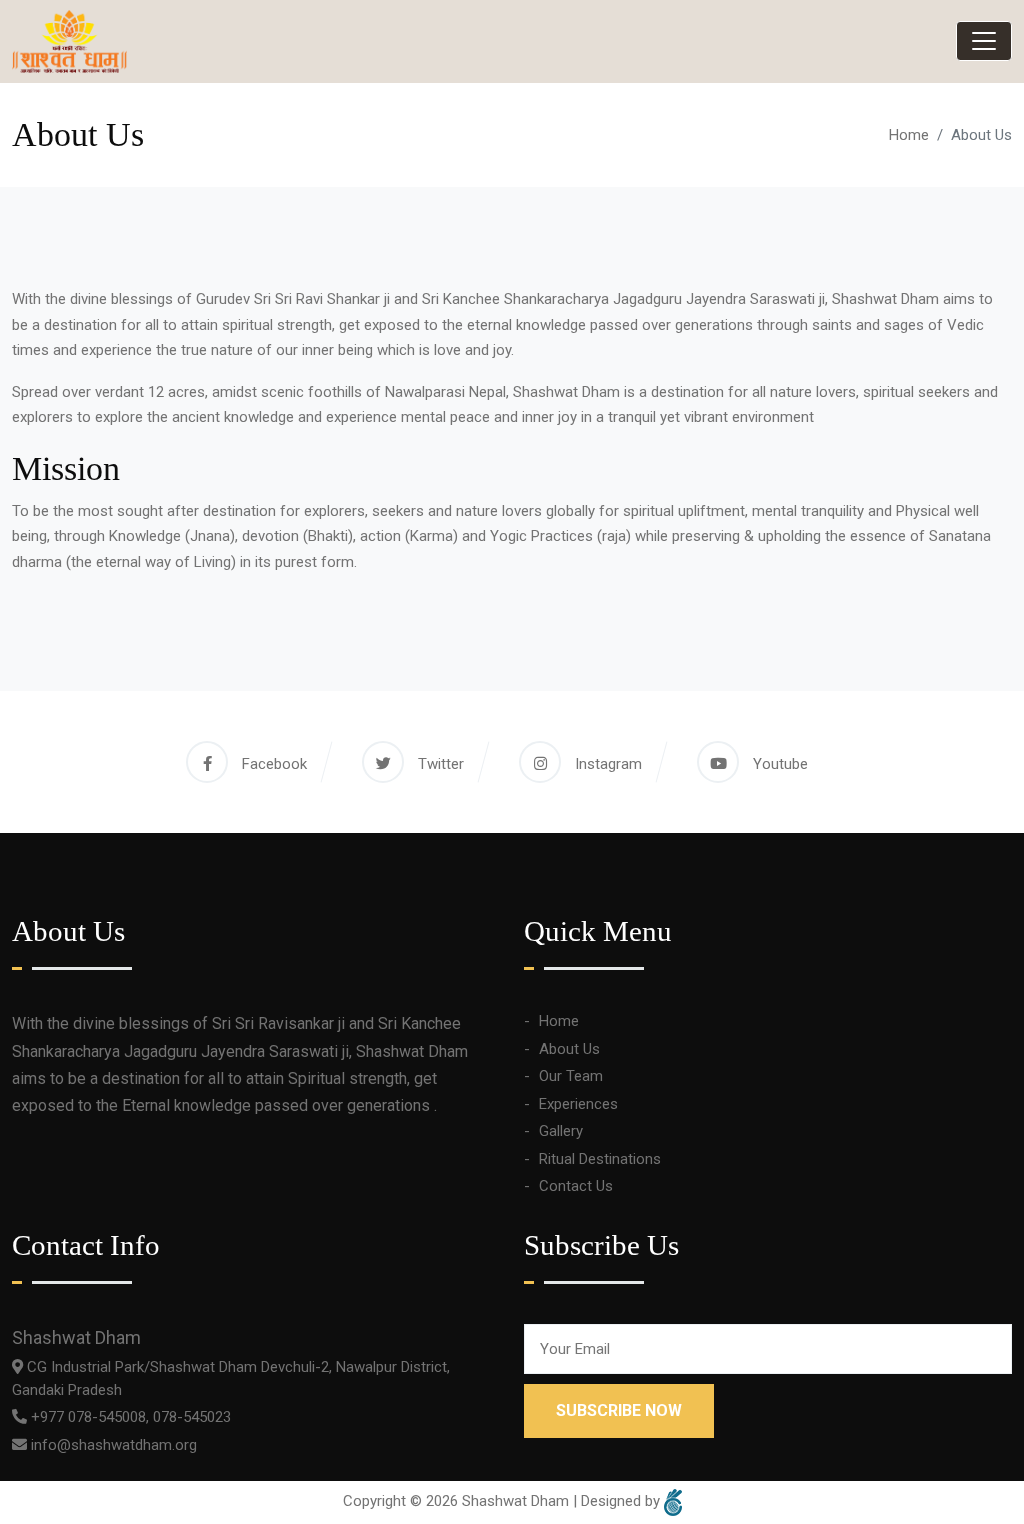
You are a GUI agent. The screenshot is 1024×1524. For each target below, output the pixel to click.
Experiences (578, 1104)
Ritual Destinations (600, 1159)
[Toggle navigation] (984, 41)
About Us (569, 1049)
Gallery (561, 1131)
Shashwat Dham (515, 1502)
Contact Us (576, 1186)
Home (909, 135)
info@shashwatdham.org (112, 1445)
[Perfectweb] (673, 1502)
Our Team (571, 1076)
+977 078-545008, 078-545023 (129, 1417)
